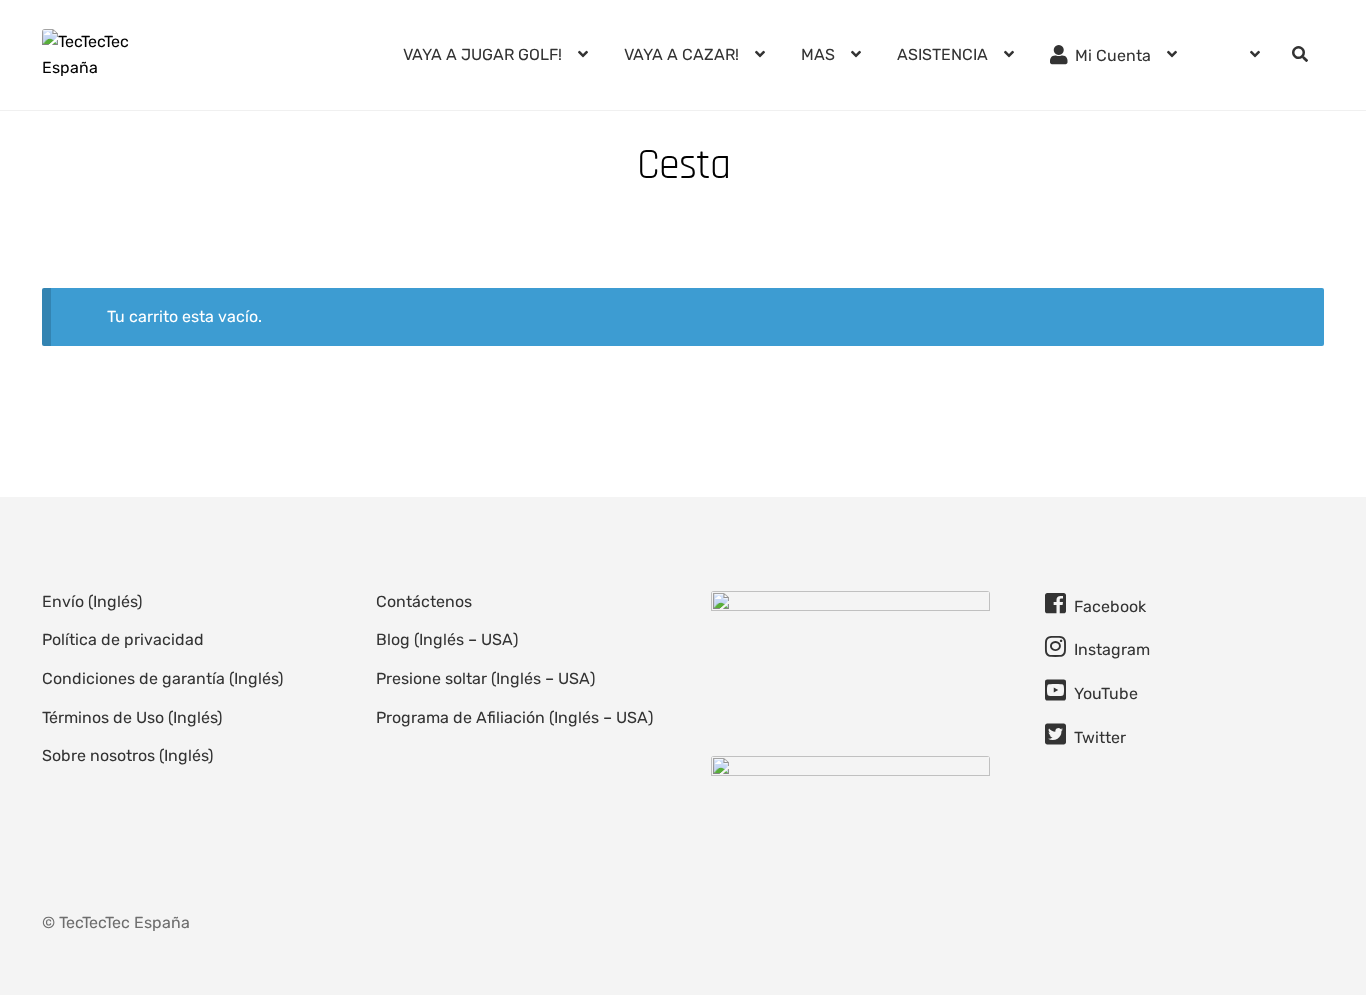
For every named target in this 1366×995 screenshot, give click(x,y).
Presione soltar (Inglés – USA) (485, 678)
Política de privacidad (123, 639)
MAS (818, 54)
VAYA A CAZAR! (681, 54)
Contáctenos (424, 601)
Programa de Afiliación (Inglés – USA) (514, 717)
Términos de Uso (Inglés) (132, 717)
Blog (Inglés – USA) (447, 639)
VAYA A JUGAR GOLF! (482, 54)
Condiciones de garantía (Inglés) (162, 678)
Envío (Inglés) (92, 601)
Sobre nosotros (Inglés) (127, 755)
